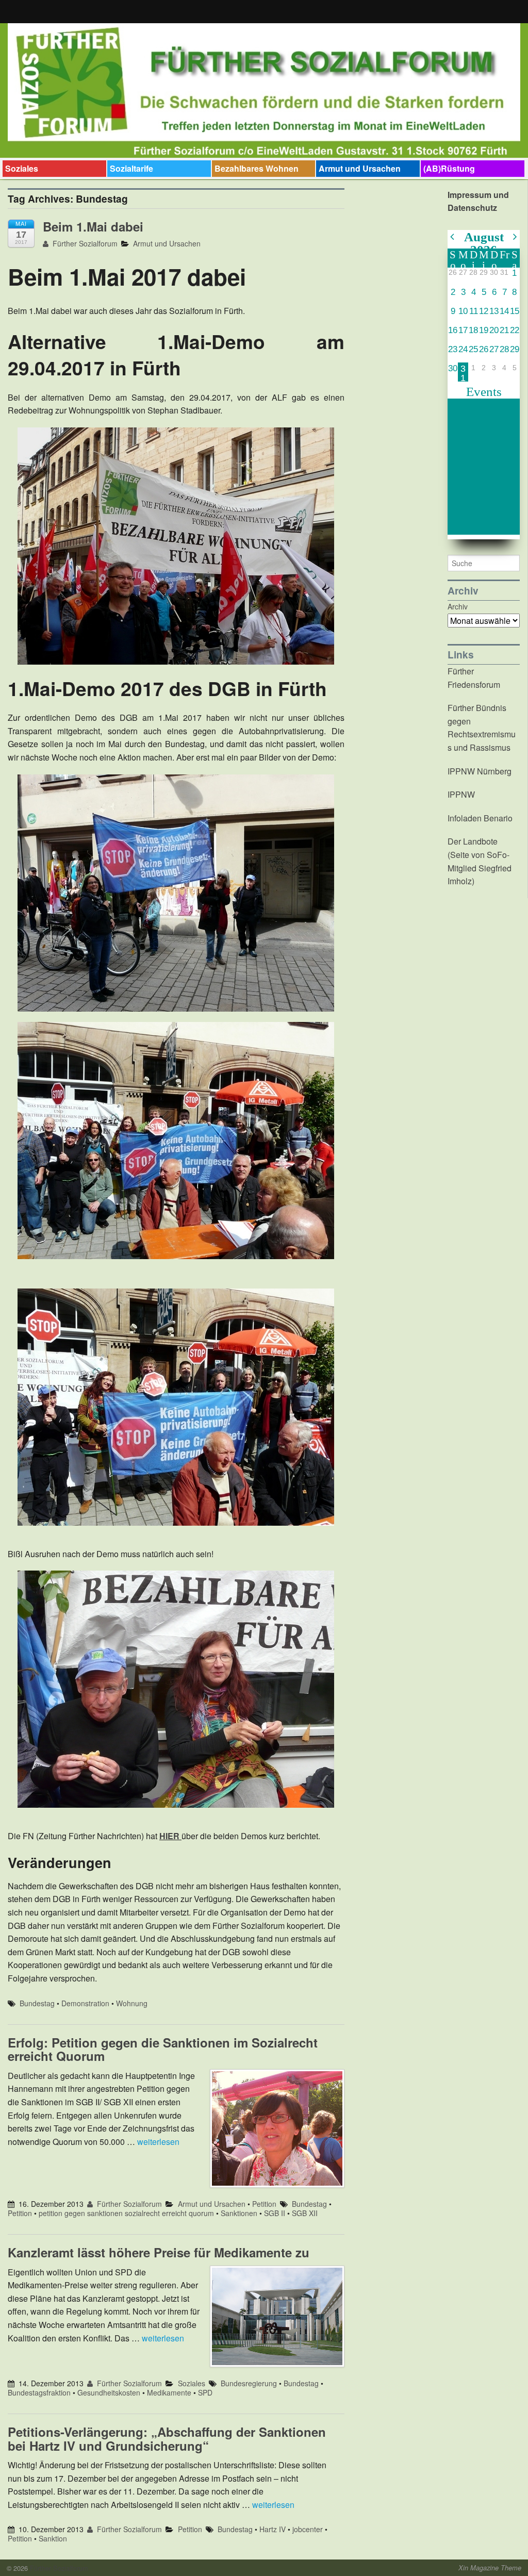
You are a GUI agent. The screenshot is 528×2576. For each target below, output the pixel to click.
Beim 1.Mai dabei (93, 226)
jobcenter (308, 2529)
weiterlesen (158, 2142)
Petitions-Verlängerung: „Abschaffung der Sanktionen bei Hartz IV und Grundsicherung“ (167, 2438)
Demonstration (85, 2003)
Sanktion (53, 2538)
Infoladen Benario (480, 818)
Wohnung (132, 2003)
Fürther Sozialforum (84, 243)
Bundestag (37, 2003)
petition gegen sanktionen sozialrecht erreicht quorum (126, 2213)
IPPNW (461, 794)
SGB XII (305, 2213)
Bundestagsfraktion (39, 2392)
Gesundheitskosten (109, 2392)
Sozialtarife (131, 168)
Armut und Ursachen (360, 168)
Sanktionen (239, 2213)
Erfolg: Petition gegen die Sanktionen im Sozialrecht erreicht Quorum (163, 2049)
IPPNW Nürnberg (480, 771)
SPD (205, 2392)
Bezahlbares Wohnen (257, 168)
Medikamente (169, 2392)
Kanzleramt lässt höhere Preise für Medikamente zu (159, 2252)
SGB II (275, 2213)
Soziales (22, 168)
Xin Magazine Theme (490, 2568)
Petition (264, 2204)
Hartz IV (273, 2529)
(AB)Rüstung (449, 168)
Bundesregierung (249, 2383)
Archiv (458, 606)
